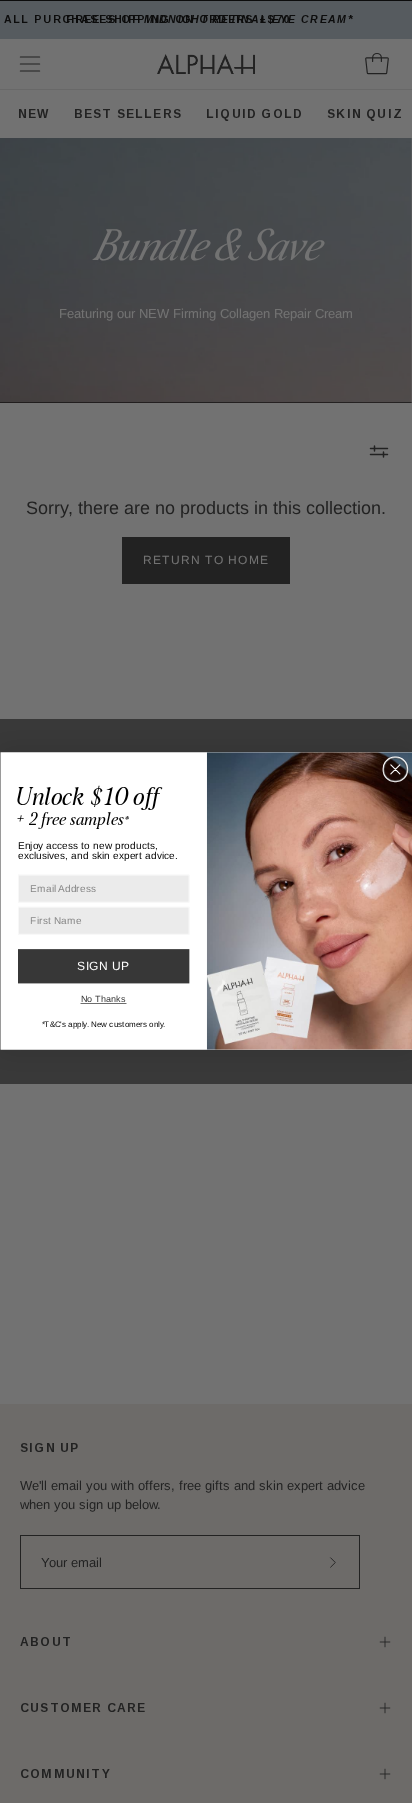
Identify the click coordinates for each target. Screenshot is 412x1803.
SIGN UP (102, 966)
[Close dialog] (395, 770)
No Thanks (103, 998)
